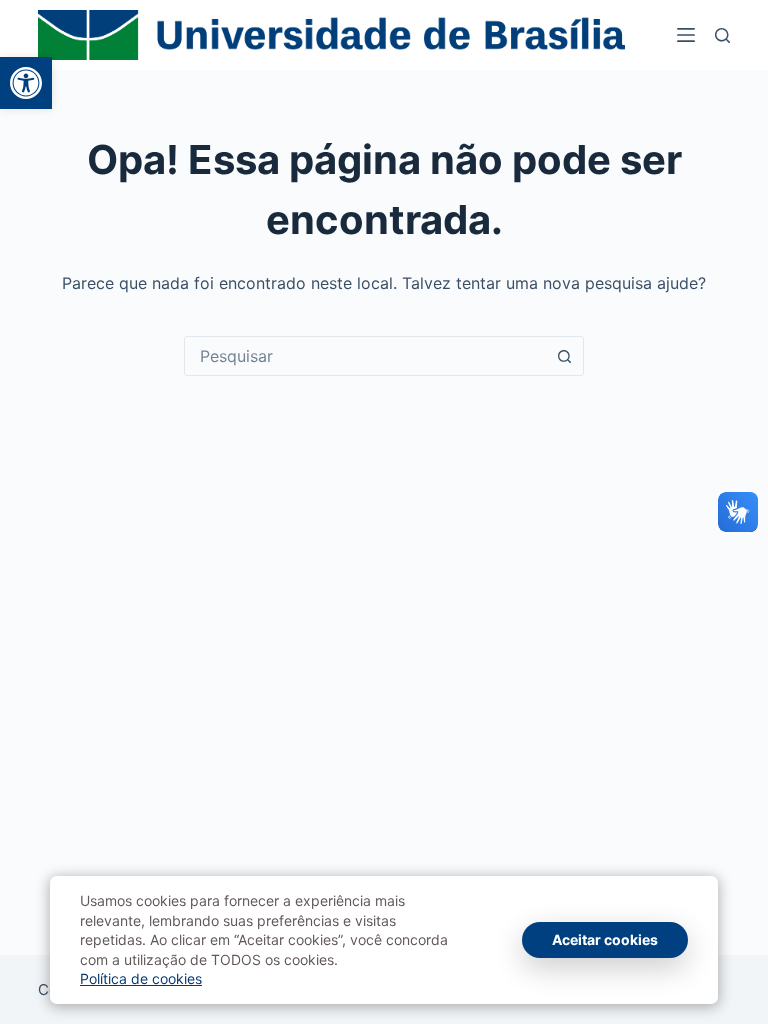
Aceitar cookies (605, 939)
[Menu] (686, 35)
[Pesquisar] (722, 35)
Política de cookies (141, 978)
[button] (26, 83)
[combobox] (365, 356)
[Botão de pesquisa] (564, 356)
